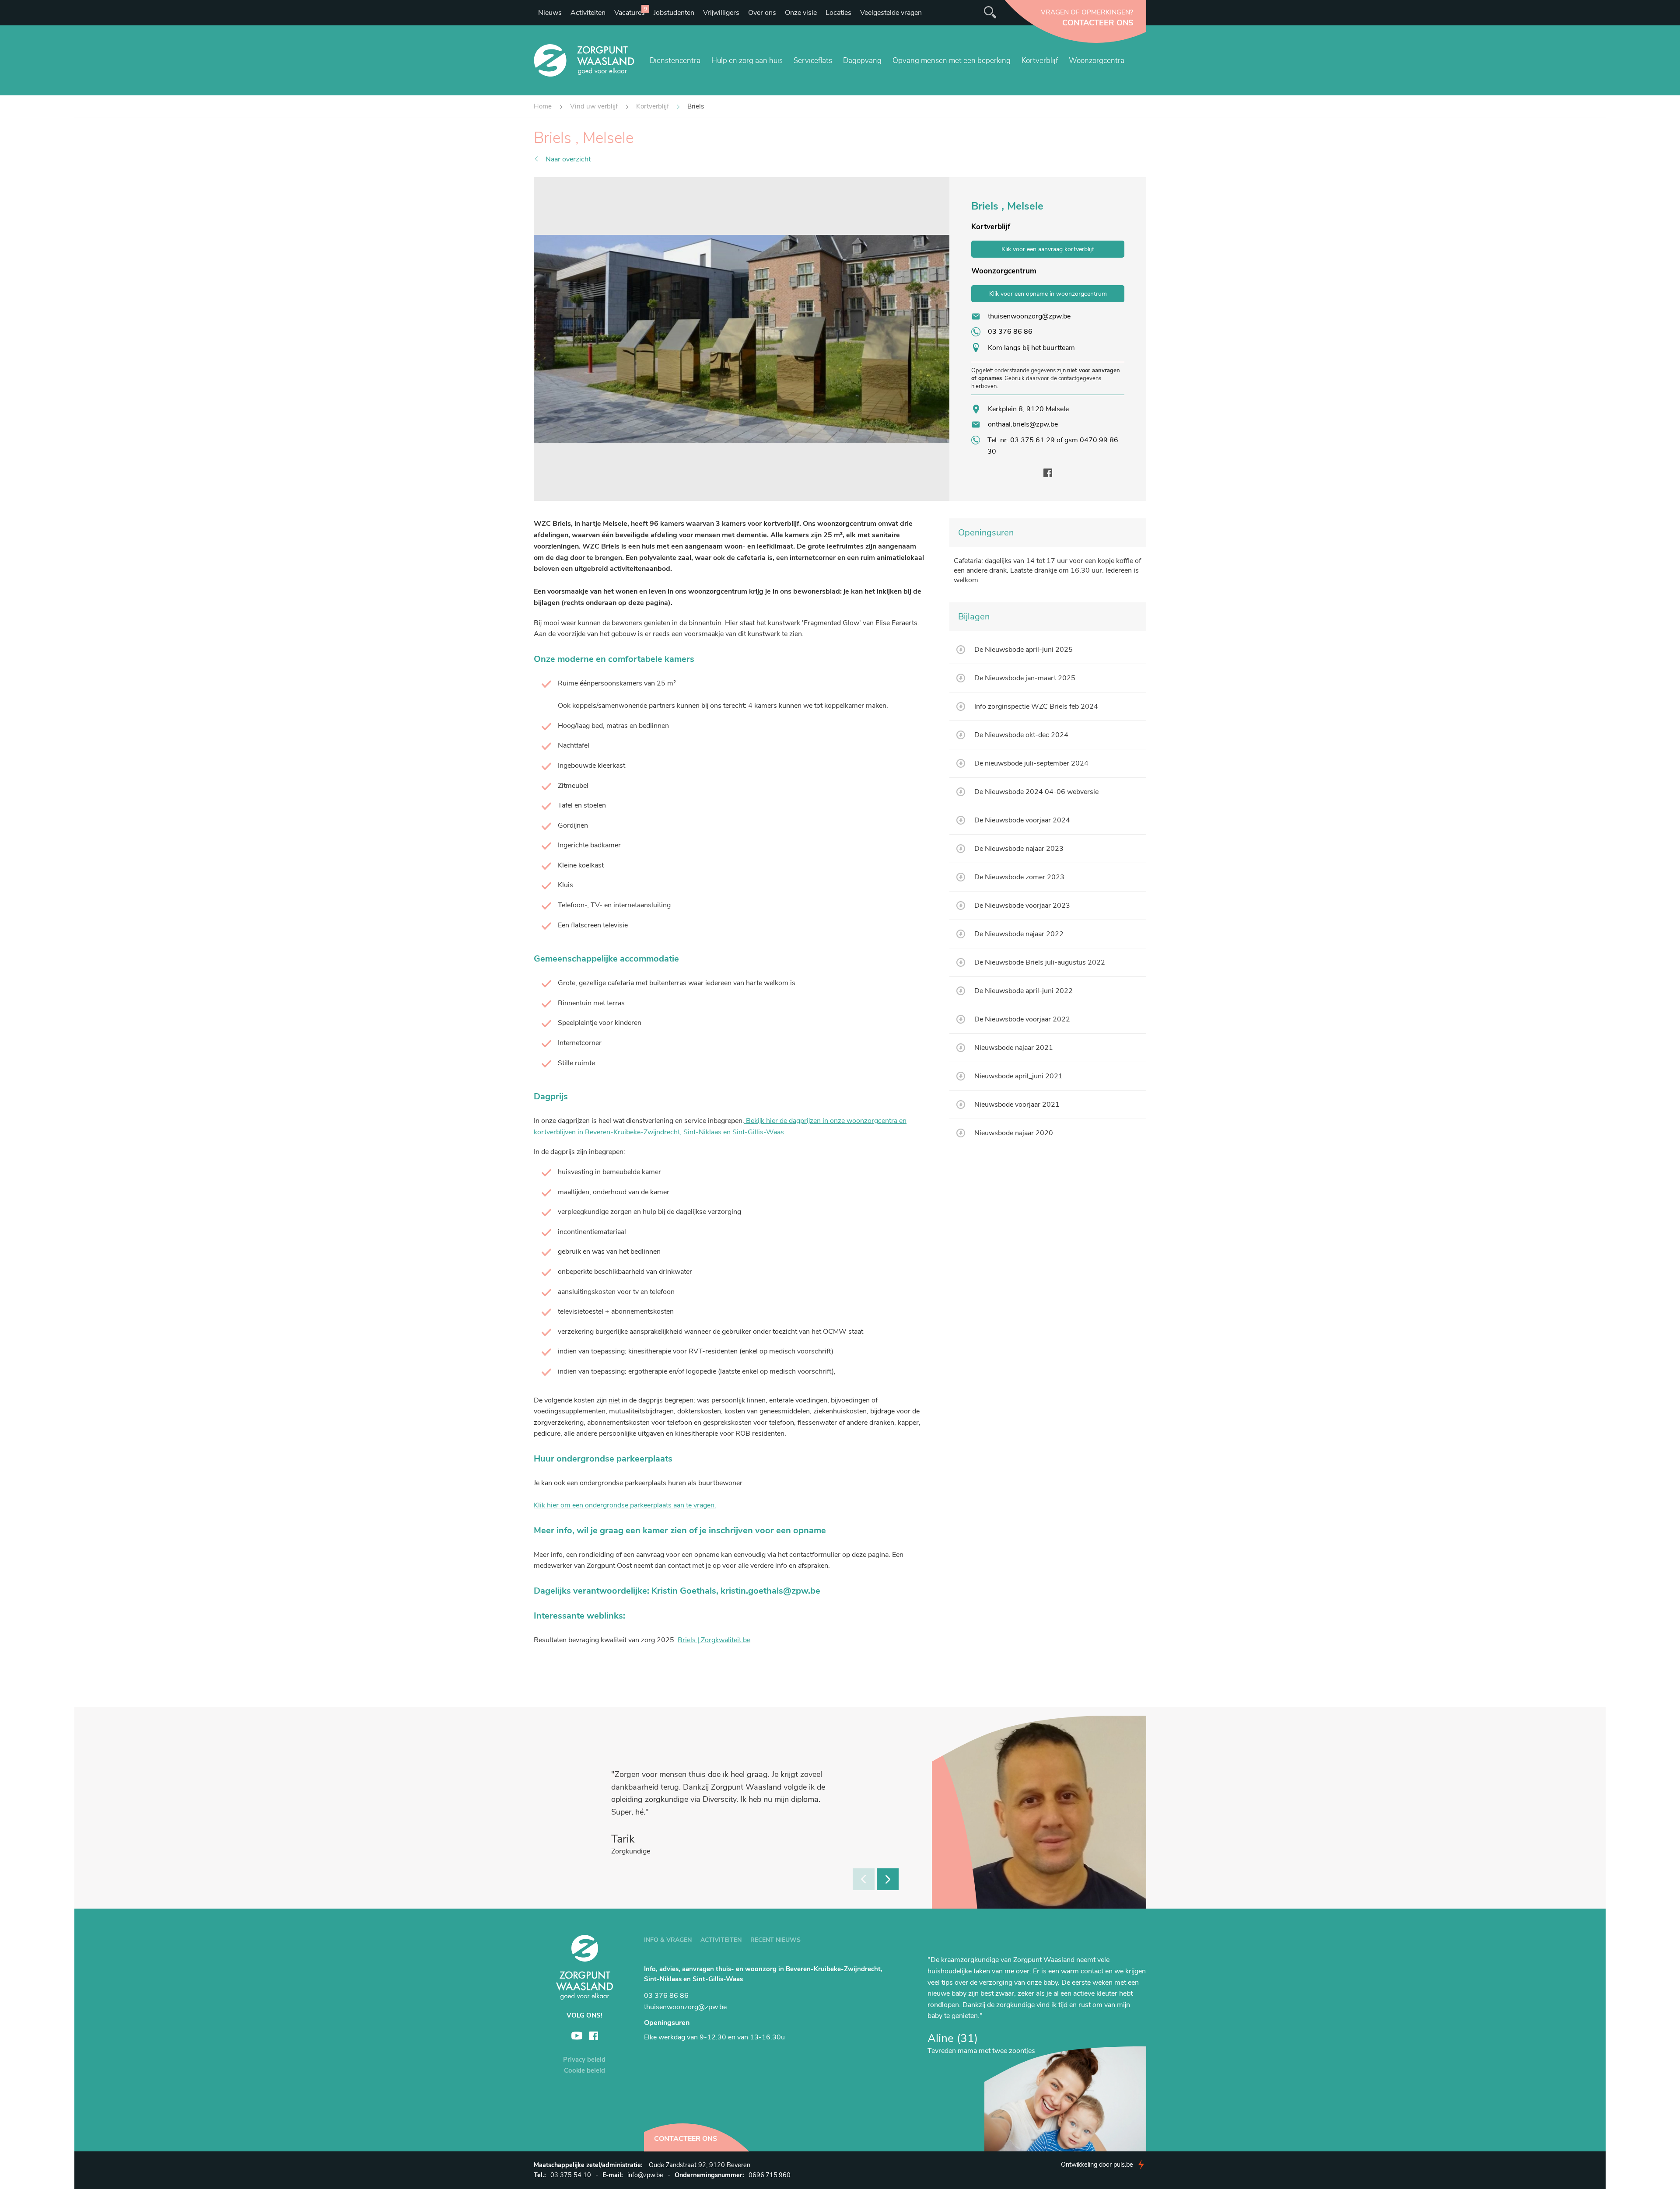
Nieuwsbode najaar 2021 (1014, 1048)
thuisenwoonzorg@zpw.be (1029, 316)
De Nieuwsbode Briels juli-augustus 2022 (1040, 962)
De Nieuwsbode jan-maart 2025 (1025, 678)
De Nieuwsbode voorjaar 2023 (1022, 906)
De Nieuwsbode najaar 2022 (1019, 934)
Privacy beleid (584, 2060)
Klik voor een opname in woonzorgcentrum (1048, 294)
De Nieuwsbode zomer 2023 (1019, 877)
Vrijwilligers (721, 13)
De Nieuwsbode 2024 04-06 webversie (1036, 792)
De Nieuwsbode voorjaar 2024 (1022, 820)
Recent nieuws (775, 1940)
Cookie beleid (584, 2070)
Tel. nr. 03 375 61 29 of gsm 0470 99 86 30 (1053, 446)
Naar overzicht (568, 159)
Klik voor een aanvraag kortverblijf (1048, 249)
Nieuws (550, 13)
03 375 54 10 (571, 2175)
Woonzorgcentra (1097, 61)
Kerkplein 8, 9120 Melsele (1028, 409)
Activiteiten (588, 13)
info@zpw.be (645, 2175)
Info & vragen (668, 1940)
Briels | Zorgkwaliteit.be (714, 1640)
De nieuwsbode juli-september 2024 (1031, 763)
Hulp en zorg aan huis (747, 61)
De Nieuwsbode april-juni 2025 (1024, 650)
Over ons (762, 13)
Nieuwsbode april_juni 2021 (1018, 1076)
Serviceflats (813, 61)
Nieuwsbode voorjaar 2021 (1017, 1105)
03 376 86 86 (1010, 332)
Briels (696, 106)
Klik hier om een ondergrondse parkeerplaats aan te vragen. (625, 1505)
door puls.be (1097, 2165)
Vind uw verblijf (594, 106)
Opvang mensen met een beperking (952, 61)
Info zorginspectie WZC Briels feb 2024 (1036, 706)
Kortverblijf (1040, 61)
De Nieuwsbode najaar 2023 (1019, 849)
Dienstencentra (675, 61)
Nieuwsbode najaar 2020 (1014, 1133)
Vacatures (631, 11)
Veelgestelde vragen (891, 13)
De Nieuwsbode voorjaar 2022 (1022, 1019)
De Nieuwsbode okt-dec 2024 (1021, 735)
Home (543, 106)
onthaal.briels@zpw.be (1023, 424)
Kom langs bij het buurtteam (1031, 348)
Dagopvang (862, 61)
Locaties (838, 13)
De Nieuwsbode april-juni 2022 (1024, 991)
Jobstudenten (674, 13)
